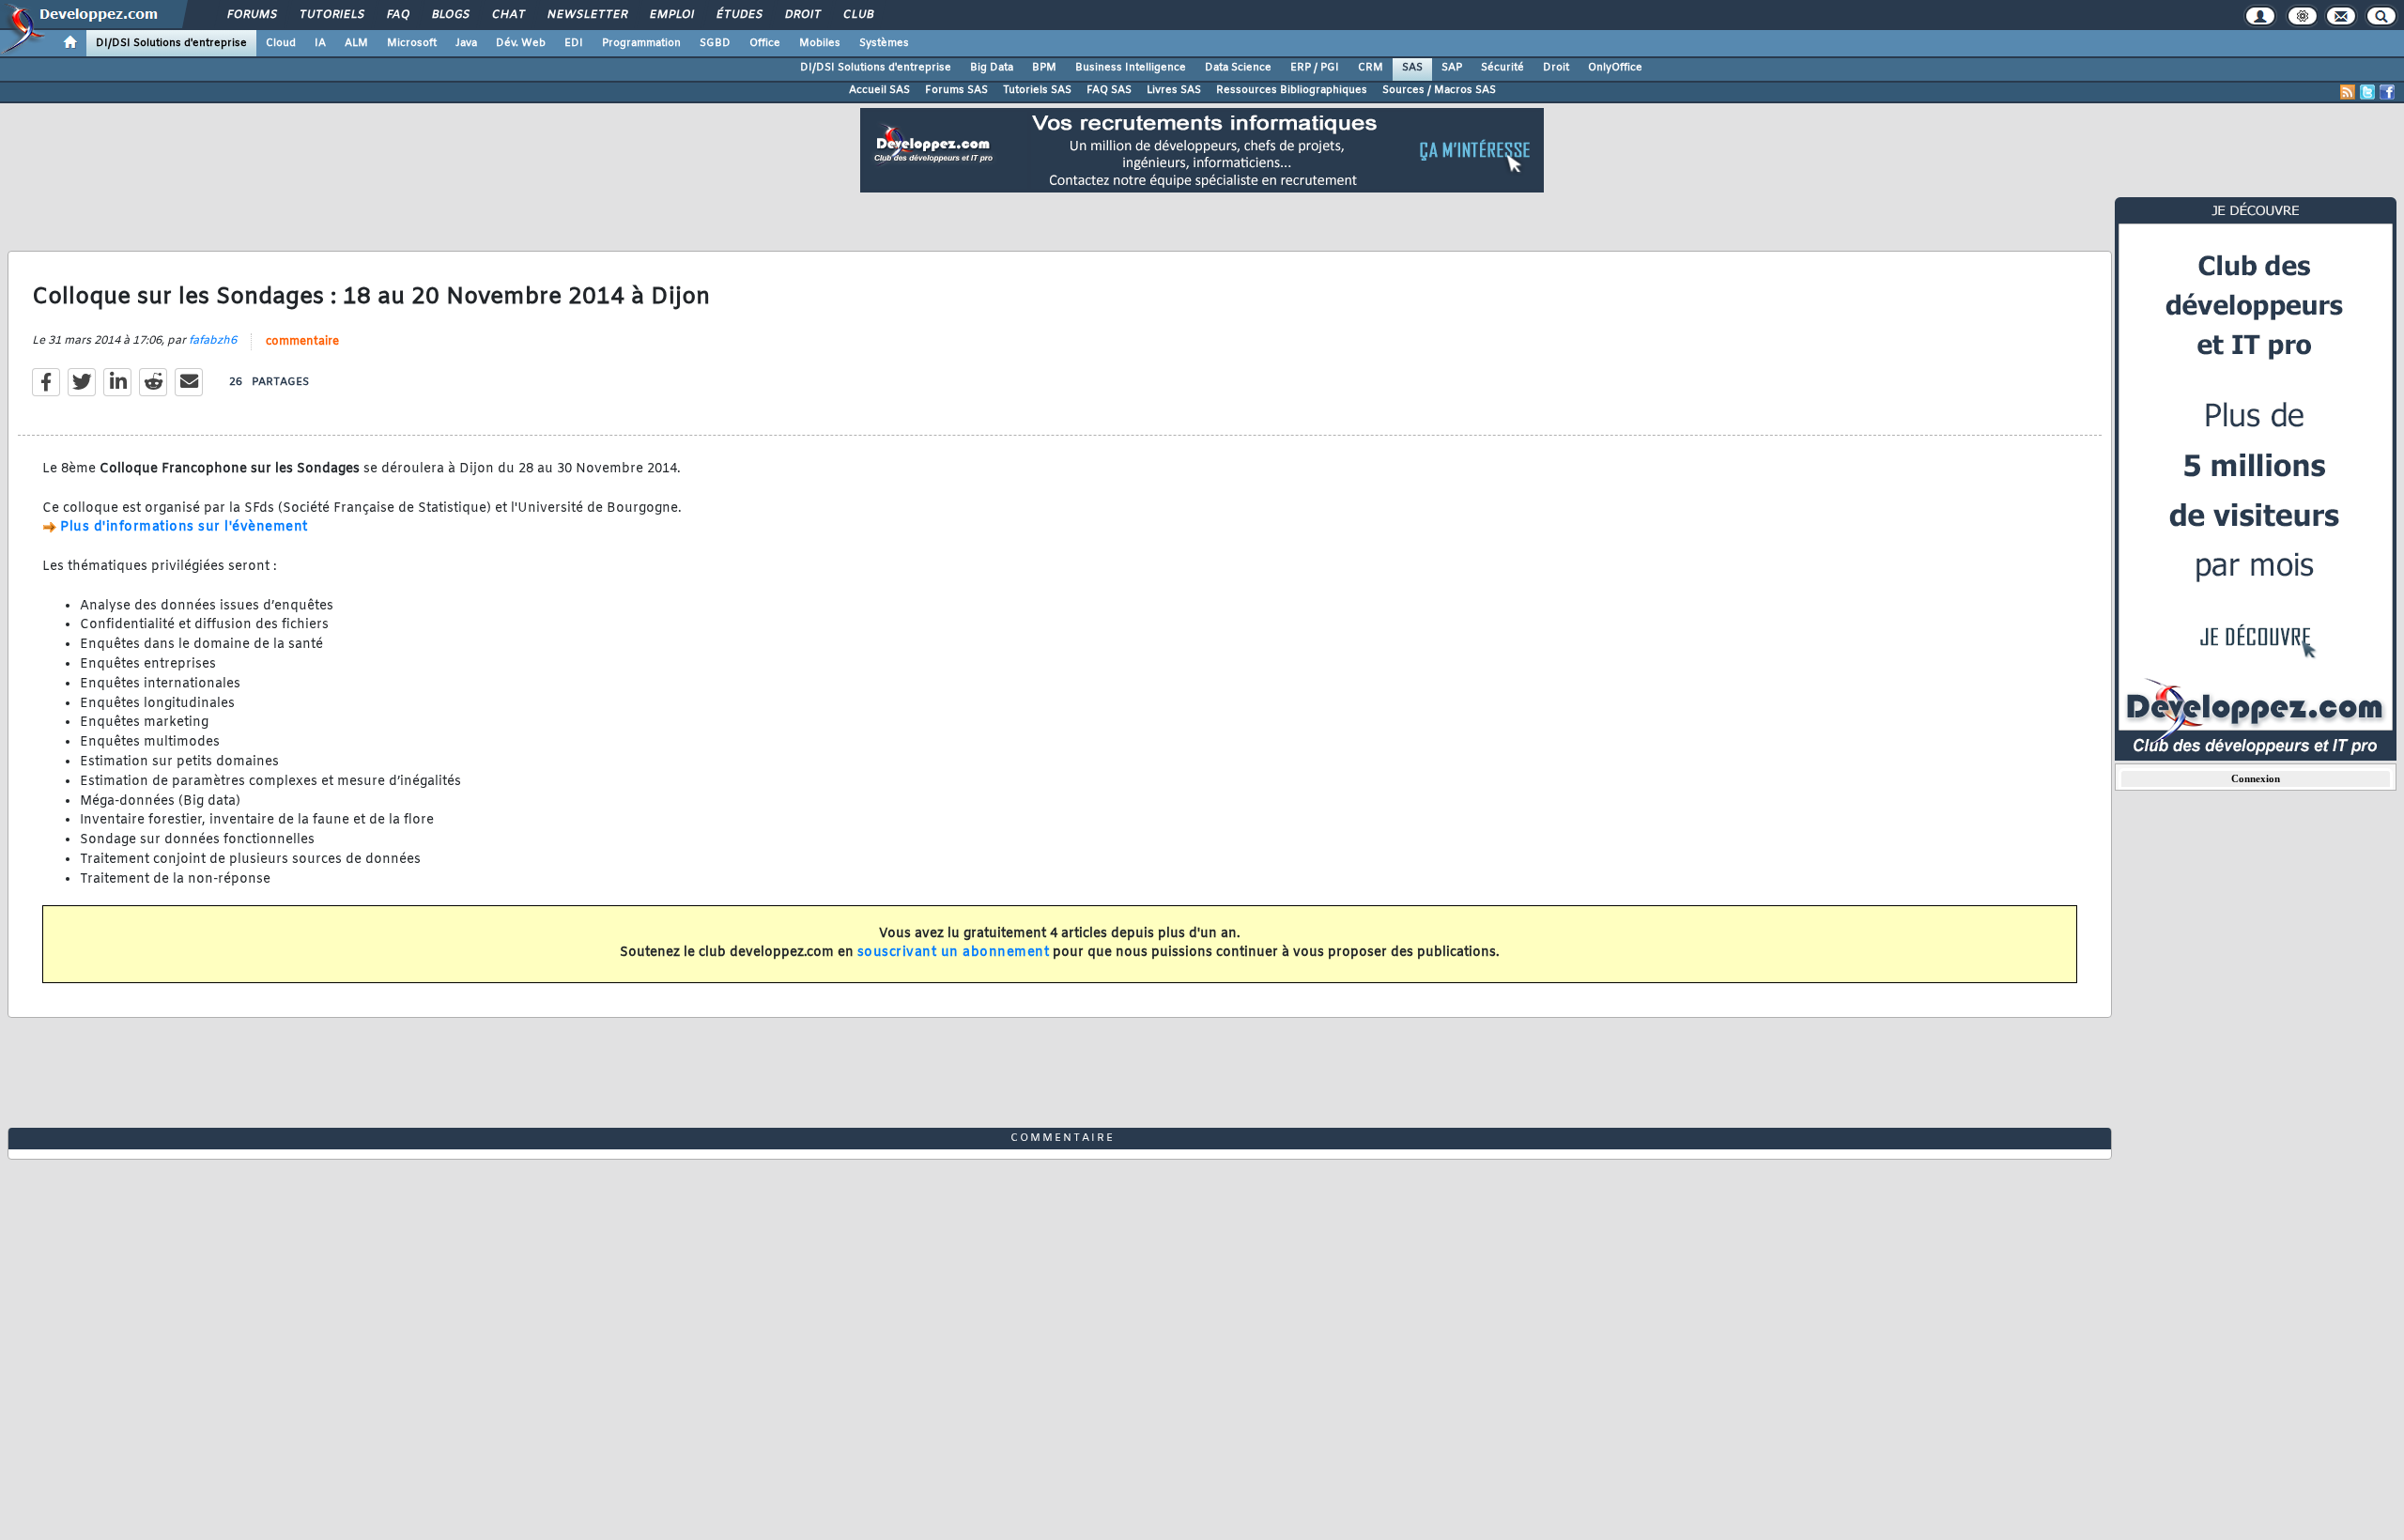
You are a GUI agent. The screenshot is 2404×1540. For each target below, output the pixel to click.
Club (857, 15)
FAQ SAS (1109, 90)
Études (739, 15)
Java (466, 43)
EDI (574, 43)
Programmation (641, 43)
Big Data (992, 68)
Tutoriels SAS (1037, 90)
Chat (508, 15)
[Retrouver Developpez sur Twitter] (2367, 92)
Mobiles (820, 43)
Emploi (671, 15)
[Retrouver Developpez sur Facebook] (2387, 92)
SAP (1452, 68)
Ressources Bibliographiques (1292, 90)
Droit (802, 15)
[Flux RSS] (2348, 92)
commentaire (302, 342)
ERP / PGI (1315, 68)
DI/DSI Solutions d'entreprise (171, 43)
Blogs (450, 15)
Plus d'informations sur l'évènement (184, 527)
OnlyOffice (1615, 68)
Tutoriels (331, 15)
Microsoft (412, 43)
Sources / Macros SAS (1439, 90)
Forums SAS (956, 90)
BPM (1044, 68)
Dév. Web (521, 43)
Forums (251, 15)
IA (320, 43)
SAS (1412, 68)
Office (765, 43)
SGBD (715, 43)
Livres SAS (1174, 90)
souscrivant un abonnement (954, 953)
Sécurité (1502, 68)
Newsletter (586, 15)
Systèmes (884, 43)
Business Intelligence (1131, 68)
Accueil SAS (879, 90)
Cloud (281, 43)
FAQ (397, 15)
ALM (356, 43)
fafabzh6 (213, 341)
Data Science (1238, 68)
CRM (1371, 68)
